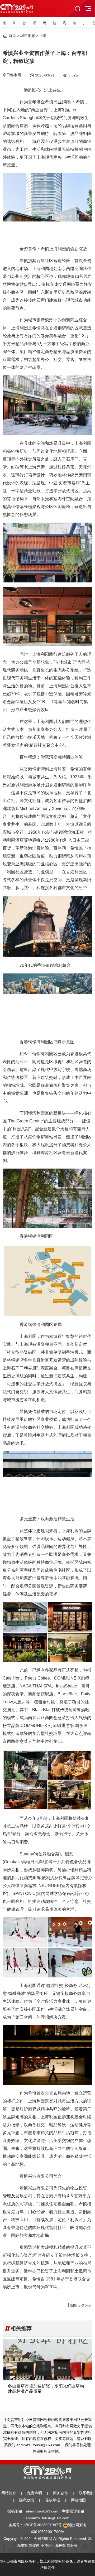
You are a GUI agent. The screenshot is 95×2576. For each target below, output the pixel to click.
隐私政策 (27, 2500)
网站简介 (9, 2493)
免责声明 (35, 2493)
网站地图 (78, 2500)
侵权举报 (53, 2500)
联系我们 (86, 2493)
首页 (12, 36)
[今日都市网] (17, 7)
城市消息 (28, 36)
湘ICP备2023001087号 (43, 2525)
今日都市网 (12, 75)
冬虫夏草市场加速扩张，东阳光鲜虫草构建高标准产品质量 (46, 2389)
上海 (43, 36)
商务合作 (60, 2493)
